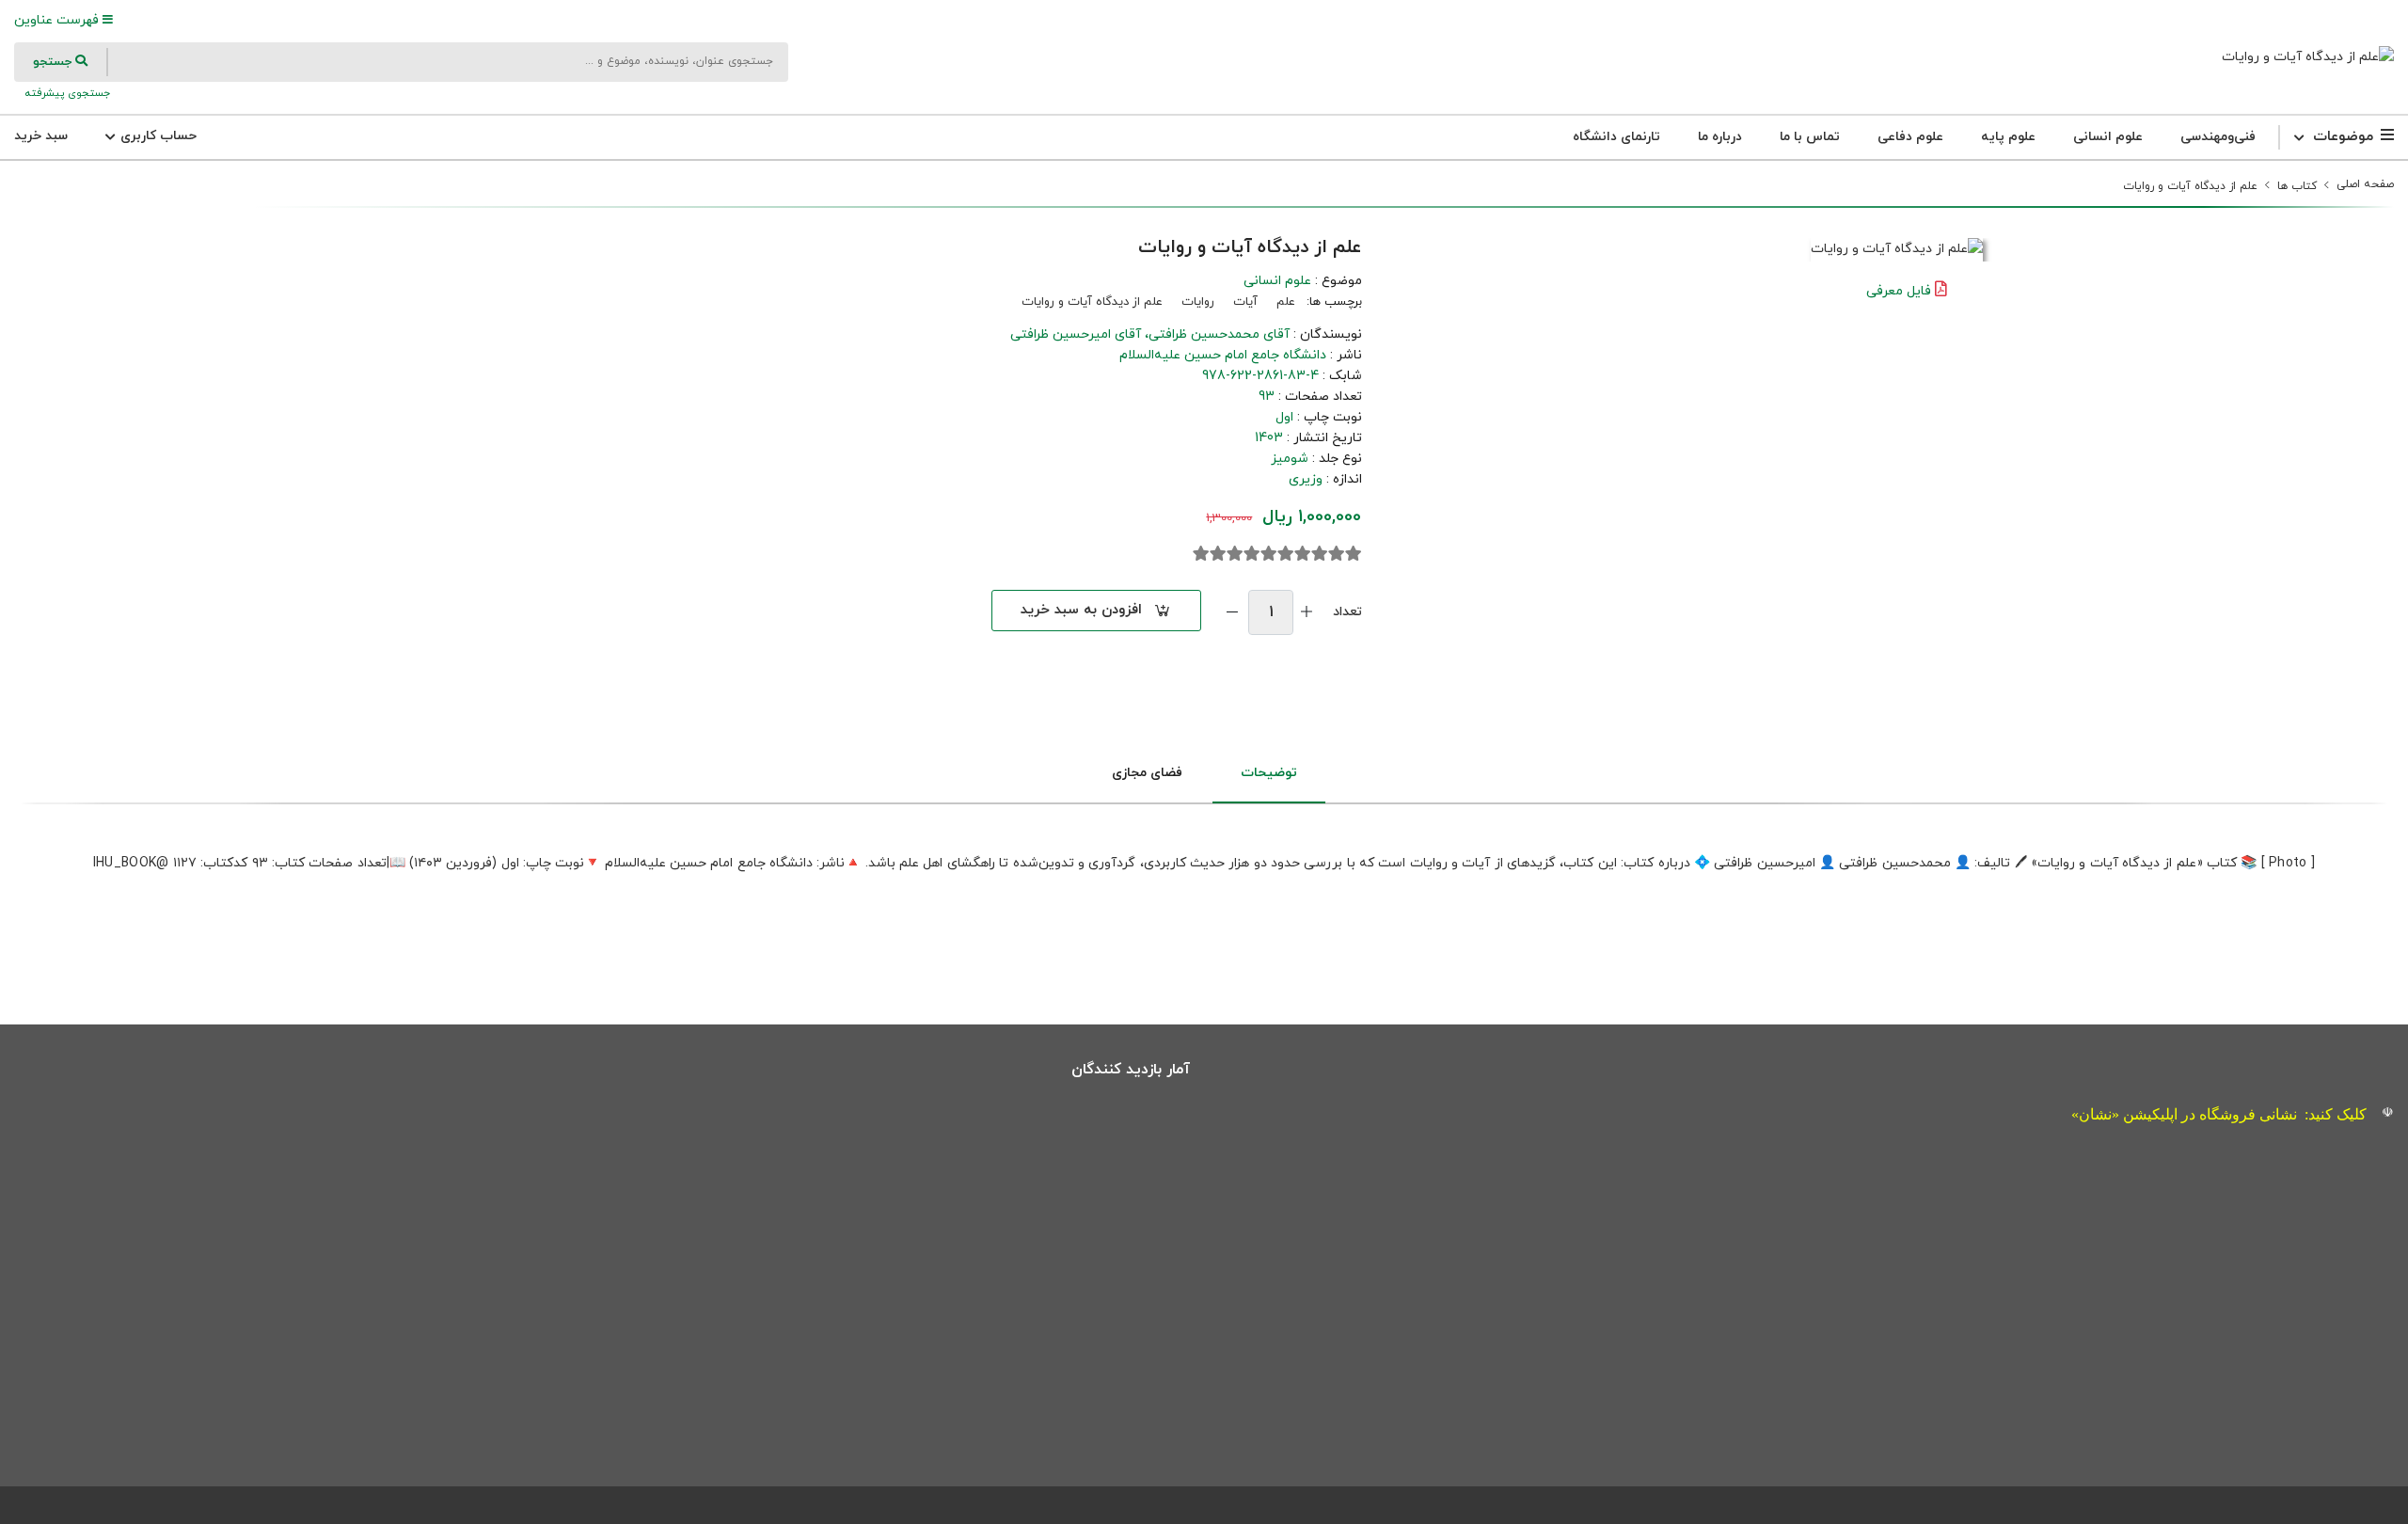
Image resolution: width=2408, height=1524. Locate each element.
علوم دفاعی (1910, 137)
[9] (1218, 554)
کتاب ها (2297, 186)
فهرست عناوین (58, 20)
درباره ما (1720, 137)
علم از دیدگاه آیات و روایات (2190, 186)
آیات (1245, 302)
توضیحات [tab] (1269, 773)
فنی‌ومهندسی (2218, 137)
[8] (1235, 554)
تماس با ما (1810, 137)
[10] (1201, 554)
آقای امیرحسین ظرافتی (1076, 334)
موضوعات (2343, 137)
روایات (1198, 302)
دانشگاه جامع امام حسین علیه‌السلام (1223, 355)
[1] (1354, 554)
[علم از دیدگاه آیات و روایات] (2308, 57)
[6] (1269, 554)
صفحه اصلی (2365, 184)
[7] (1252, 554)
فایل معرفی (1899, 291)
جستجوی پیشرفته (66, 93)
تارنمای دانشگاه (1616, 137)
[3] (1320, 554)
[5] (1286, 554)
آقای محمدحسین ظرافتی (1219, 334)
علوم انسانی (2108, 137)
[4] (1303, 554)
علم (1286, 302)
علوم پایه (2008, 137)
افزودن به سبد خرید (1081, 610)
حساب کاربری (157, 136)
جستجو (54, 62)
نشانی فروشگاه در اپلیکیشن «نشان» (2184, 1114)
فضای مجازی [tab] (1147, 773)
